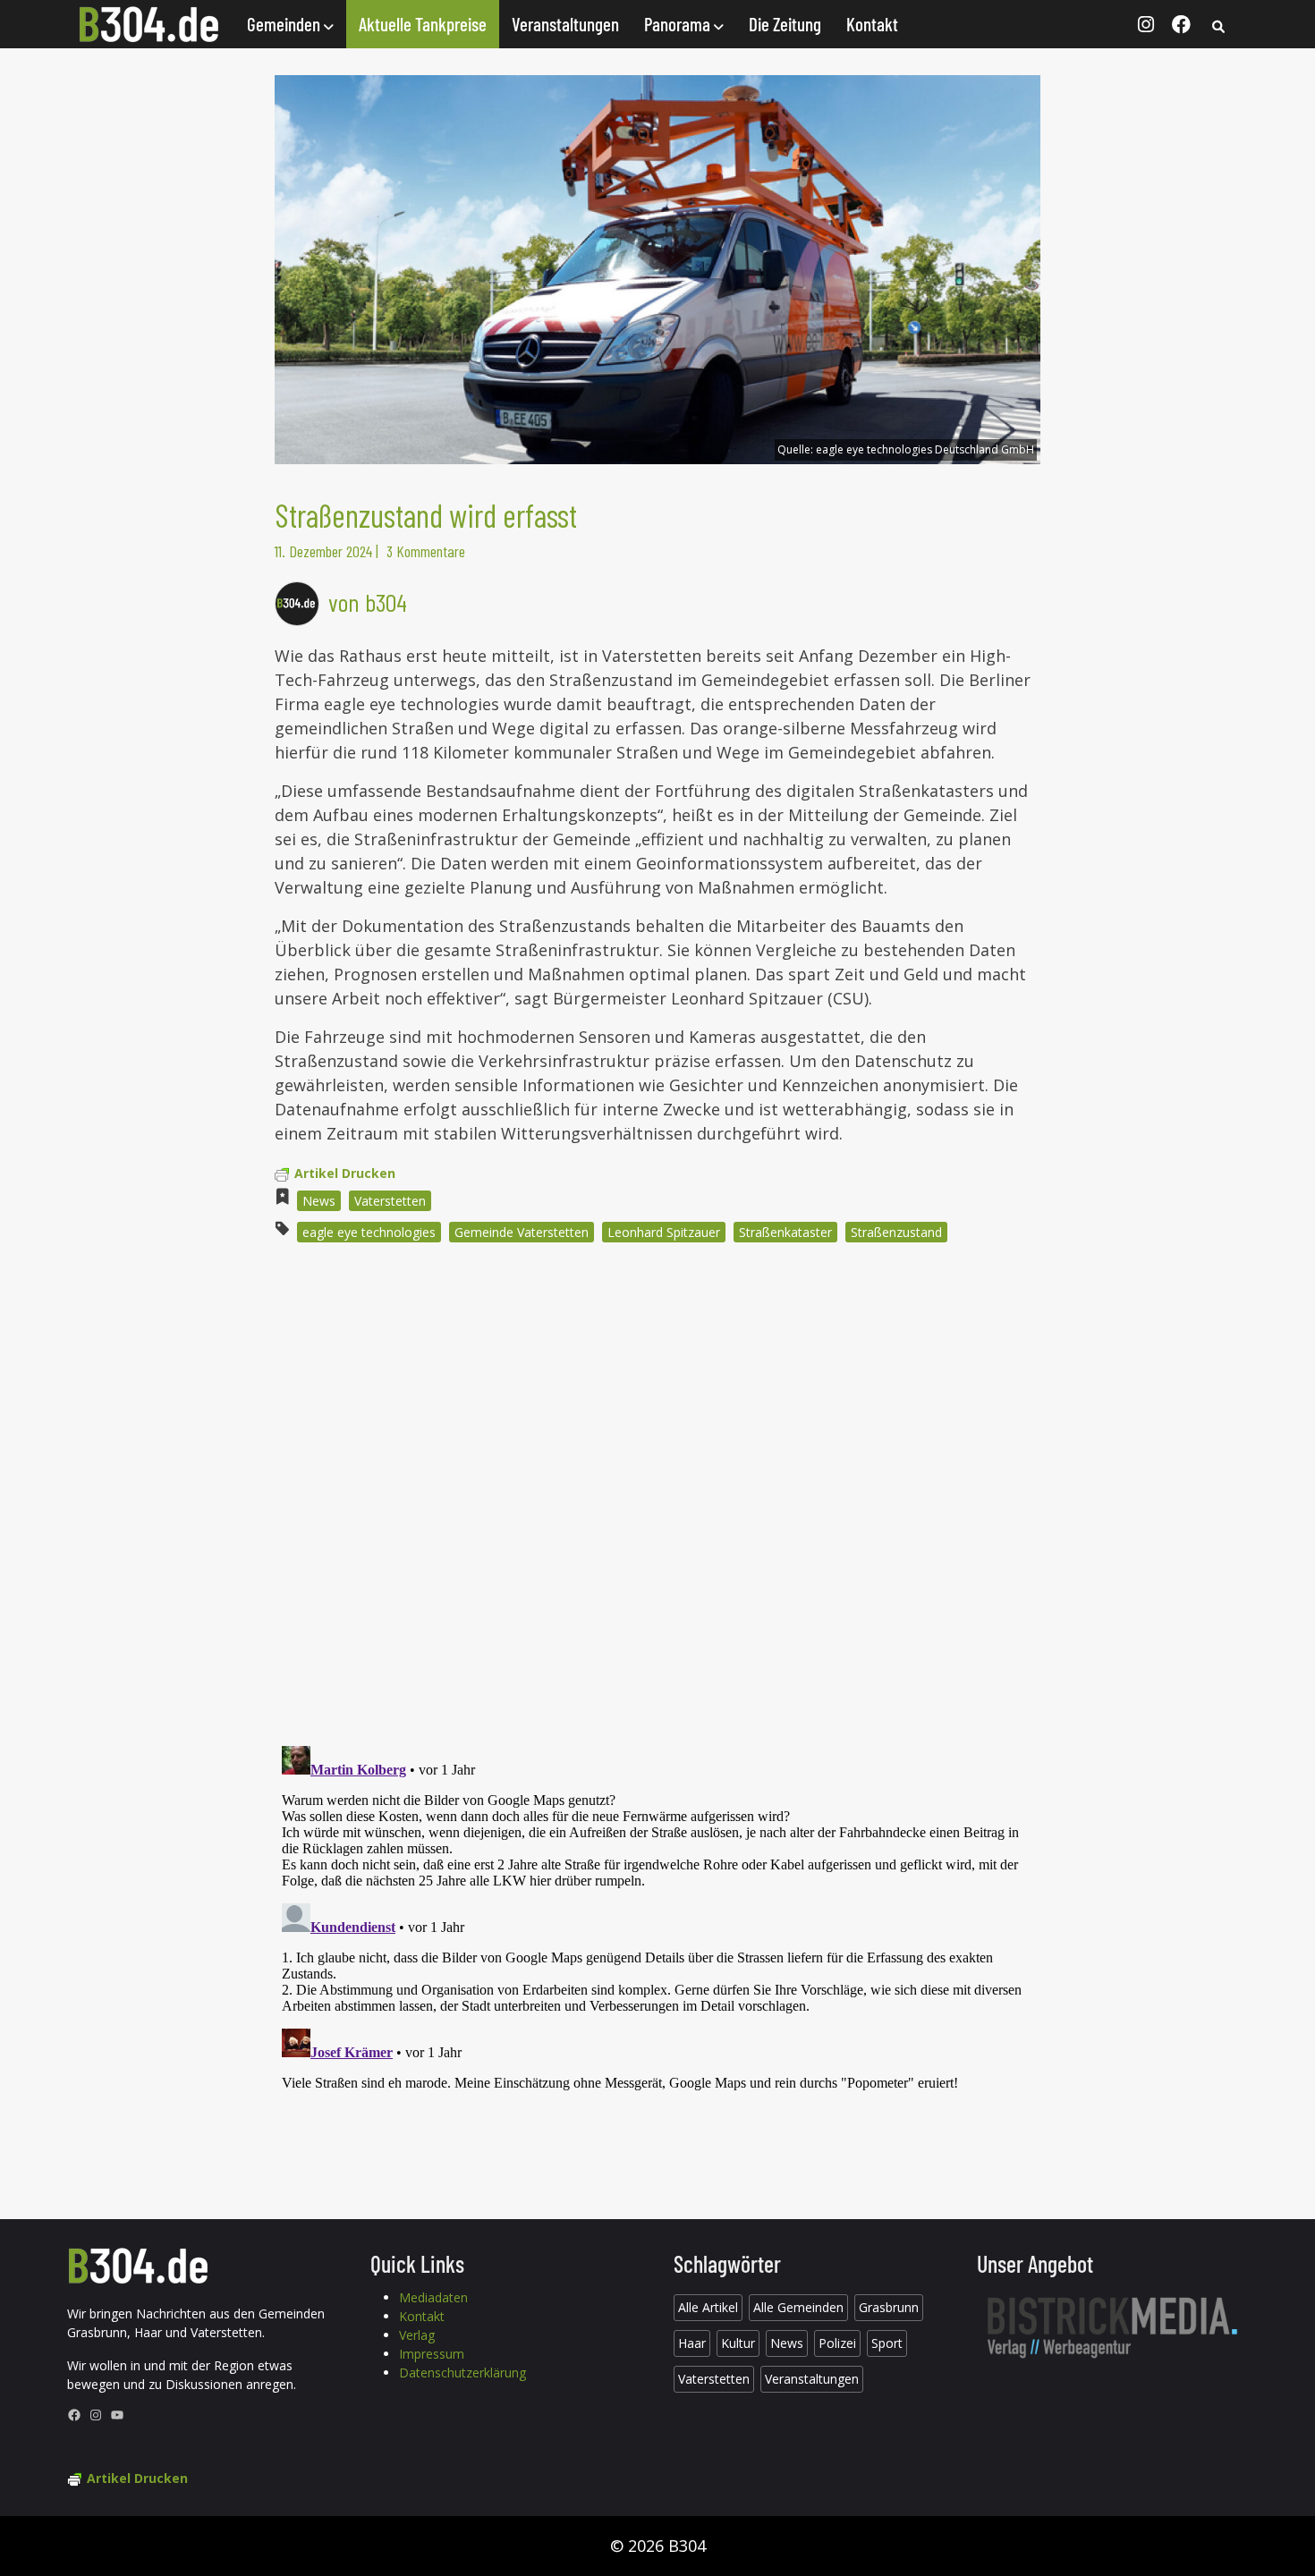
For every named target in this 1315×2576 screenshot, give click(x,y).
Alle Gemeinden (798, 2307)
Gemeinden (285, 24)
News (319, 1201)
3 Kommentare (426, 551)
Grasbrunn (889, 2307)
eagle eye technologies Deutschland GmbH (925, 449)
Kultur (738, 2343)
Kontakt (872, 24)
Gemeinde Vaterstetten (522, 1232)
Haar (692, 2343)
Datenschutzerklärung (462, 2373)
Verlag (417, 2335)
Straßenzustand (896, 1232)
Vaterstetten (390, 1201)
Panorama (679, 24)
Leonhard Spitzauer (664, 1232)
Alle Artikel (708, 2307)
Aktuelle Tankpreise (423, 24)
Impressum (432, 2354)
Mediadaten (433, 2297)
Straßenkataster (785, 1232)
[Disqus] (657, 1498)
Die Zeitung (785, 24)
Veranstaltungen (565, 24)
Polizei (837, 2343)
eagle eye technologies (369, 1232)
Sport (887, 2343)
